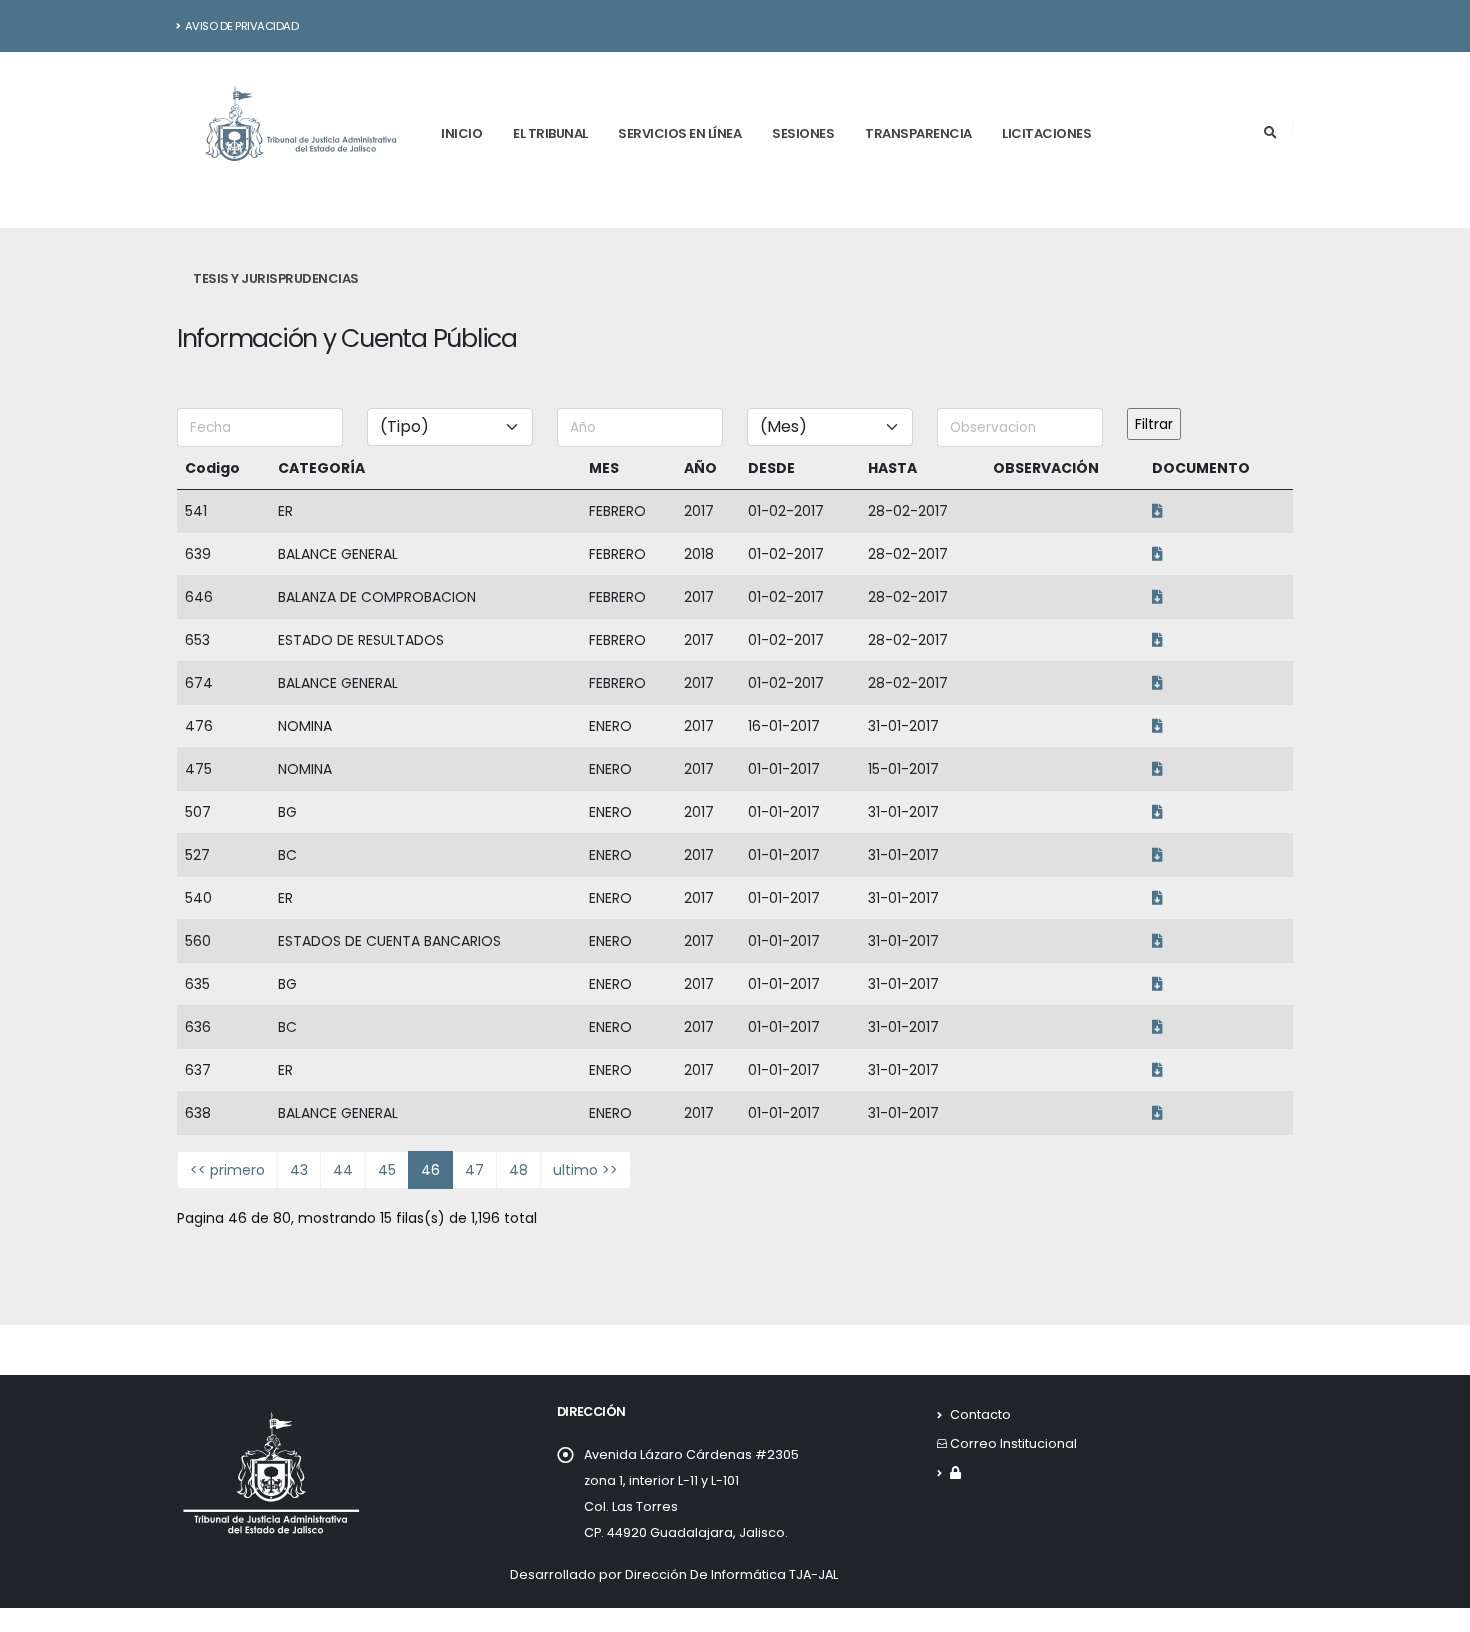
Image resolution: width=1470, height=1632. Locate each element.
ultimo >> (585, 1170)
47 (474, 1170)
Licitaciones (1046, 133)
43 (299, 1170)
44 (343, 1170)
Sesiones (803, 133)
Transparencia (918, 133)
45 (387, 1170)
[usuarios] (955, 1472)
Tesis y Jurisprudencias (276, 278)
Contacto (980, 1414)
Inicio (461, 133)
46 (430, 1170)
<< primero (227, 1170)
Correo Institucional (1013, 1443)
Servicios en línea (679, 133)
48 (518, 1170)
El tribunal (550, 133)
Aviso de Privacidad (242, 26)
